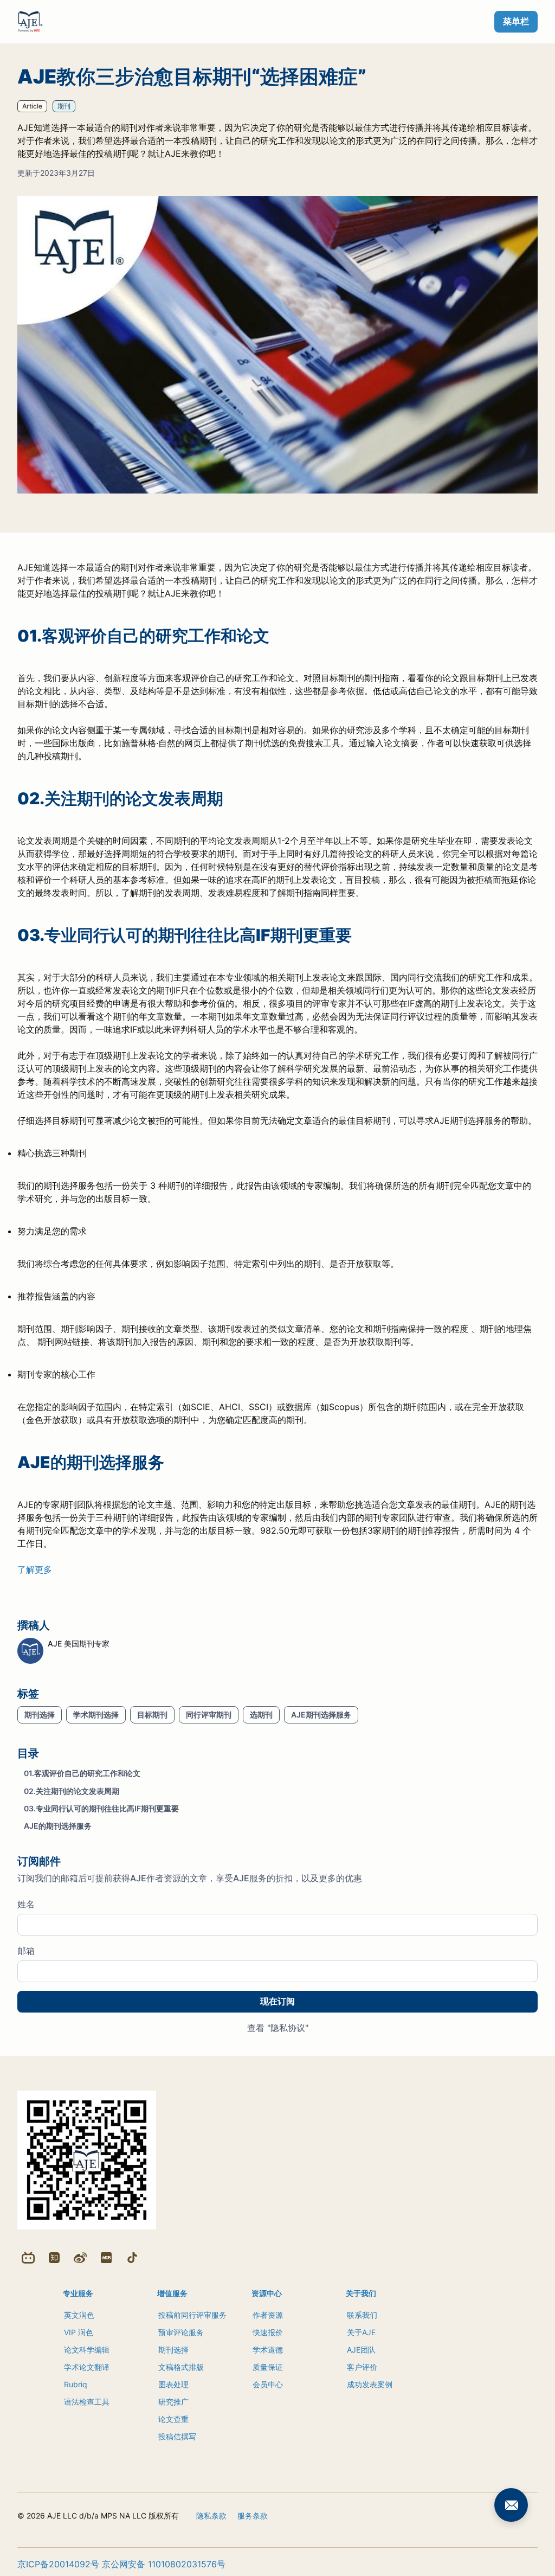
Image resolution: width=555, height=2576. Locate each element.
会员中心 (268, 2384)
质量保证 (268, 2367)
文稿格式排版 (181, 2367)
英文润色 (79, 2315)
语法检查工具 (87, 2402)
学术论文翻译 (87, 2367)
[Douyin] (132, 2258)
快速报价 (268, 2332)
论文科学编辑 (87, 2350)
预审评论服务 (181, 2332)
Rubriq (76, 2384)
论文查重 (173, 2419)
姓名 (26, 1904)
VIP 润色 (79, 2332)
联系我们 (362, 2315)
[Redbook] (106, 2258)
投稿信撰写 (177, 2436)
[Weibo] (80, 2258)
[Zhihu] (54, 2258)
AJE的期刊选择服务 (58, 1826)
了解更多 (35, 1569)
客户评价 (362, 2367)
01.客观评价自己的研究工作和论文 (82, 1773)
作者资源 (268, 2315)
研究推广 (173, 2402)
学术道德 (268, 2350)
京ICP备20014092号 (58, 2564)
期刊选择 (173, 2350)
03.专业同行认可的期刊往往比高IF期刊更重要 (101, 1808)
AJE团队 (361, 2350)
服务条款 (253, 2516)
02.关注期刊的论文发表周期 (72, 1791)
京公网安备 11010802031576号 (164, 2564)
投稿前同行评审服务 (192, 2315)
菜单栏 (516, 21)
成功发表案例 (370, 2384)
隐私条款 (211, 2516)
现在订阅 (277, 2001)
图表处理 (173, 2384)
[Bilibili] (28, 2258)
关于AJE (361, 2332)
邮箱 (26, 1951)
